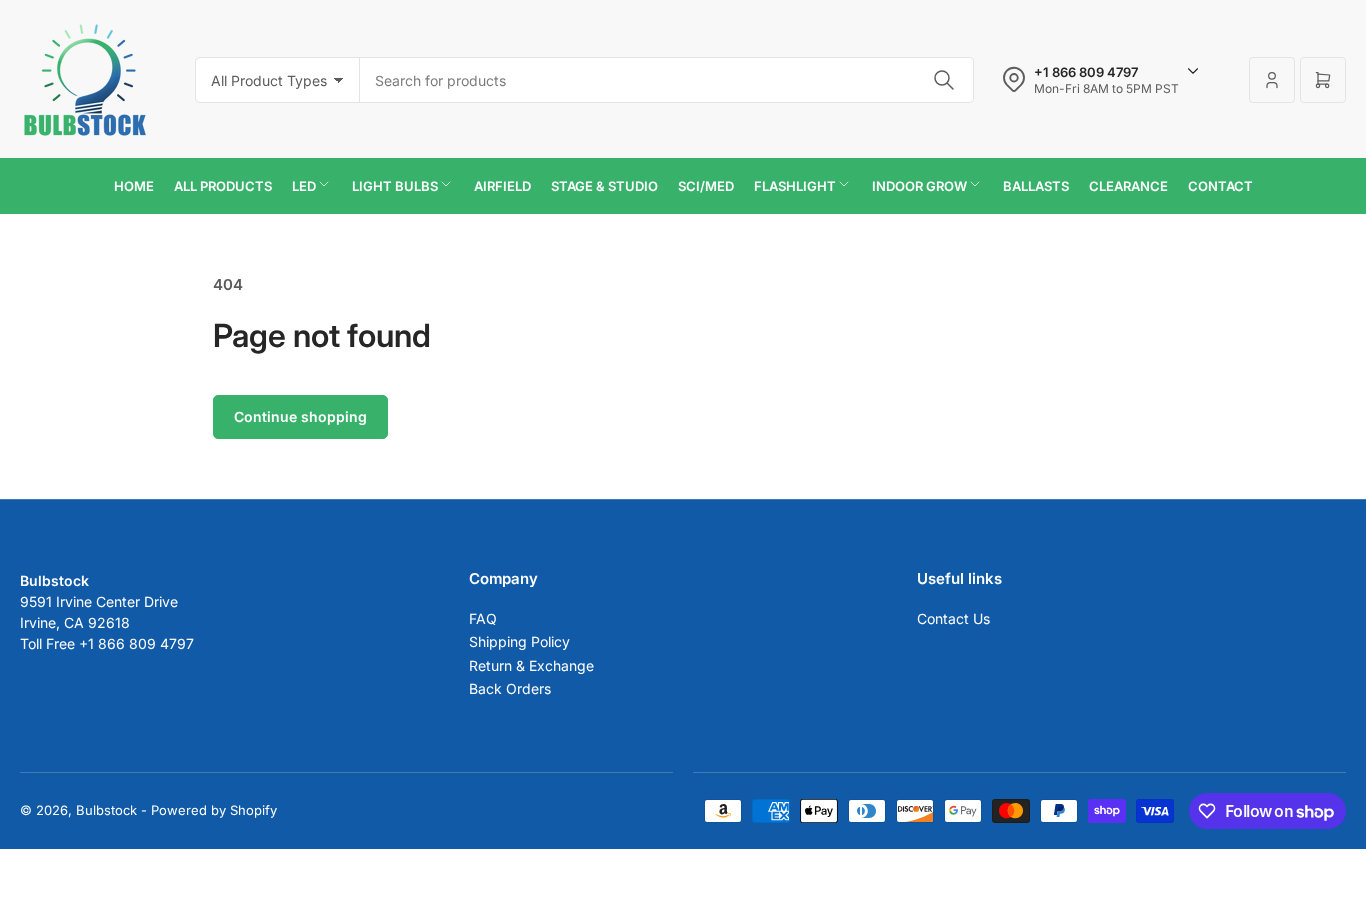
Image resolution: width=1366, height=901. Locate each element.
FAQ (483, 618)
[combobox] (667, 80)
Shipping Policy (519, 641)
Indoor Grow (919, 186)
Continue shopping (300, 416)
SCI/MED (706, 186)
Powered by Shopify (214, 810)
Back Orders (510, 688)
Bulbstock (106, 810)
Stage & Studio (604, 186)
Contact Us (953, 618)
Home (134, 186)
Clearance (1128, 186)
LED (304, 186)
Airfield (502, 186)
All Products (223, 186)
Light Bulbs (395, 186)
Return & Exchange (531, 665)
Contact (1220, 186)
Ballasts (1036, 186)
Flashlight (795, 186)
